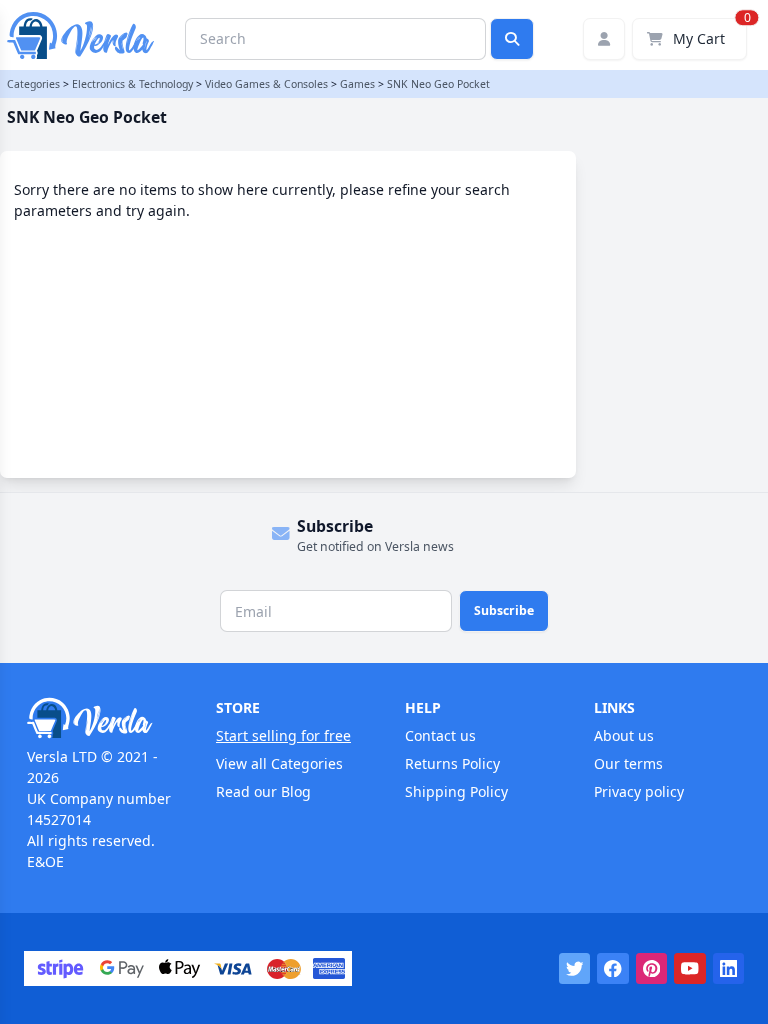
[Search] (512, 39)
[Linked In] (729, 969)
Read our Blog (263, 791)
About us (624, 735)
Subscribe (504, 610)
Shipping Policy (456, 791)
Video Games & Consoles (266, 84)
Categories (33, 84)
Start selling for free (283, 735)
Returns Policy (452, 763)
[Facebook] (613, 969)
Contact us (440, 735)
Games (357, 84)
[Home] (100, 718)
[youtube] (690, 969)
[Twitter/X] (575, 969)
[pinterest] (652, 969)
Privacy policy (639, 791)
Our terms (628, 763)
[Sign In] (604, 39)
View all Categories (279, 763)
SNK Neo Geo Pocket (438, 84)
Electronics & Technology (132, 84)
